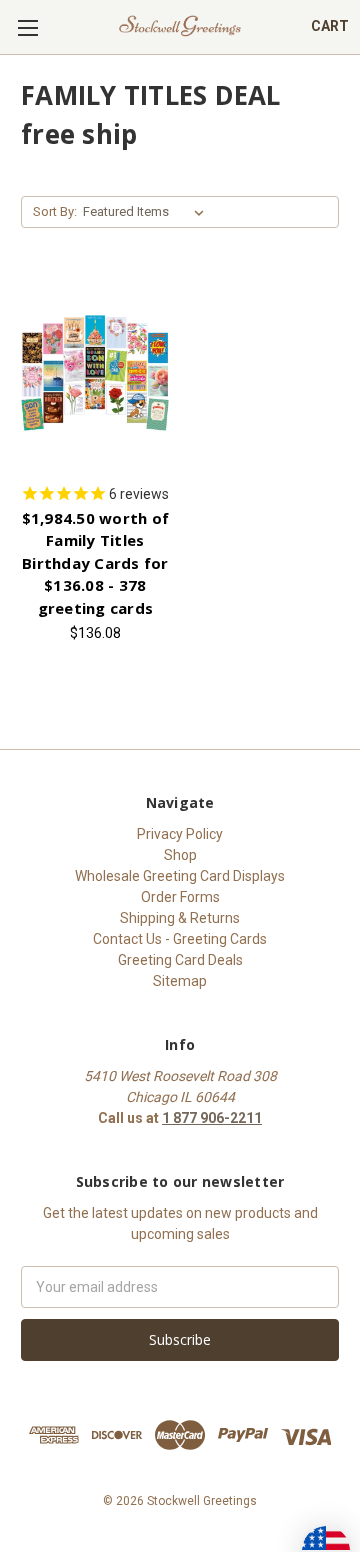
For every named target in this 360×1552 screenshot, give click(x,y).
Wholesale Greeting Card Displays (180, 876)
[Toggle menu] (27, 27)
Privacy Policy (180, 834)
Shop (180, 855)
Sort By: (55, 211)
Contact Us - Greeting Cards (180, 939)
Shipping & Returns (180, 918)
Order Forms (180, 897)
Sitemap (180, 981)
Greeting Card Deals (180, 960)
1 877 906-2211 (212, 1118)
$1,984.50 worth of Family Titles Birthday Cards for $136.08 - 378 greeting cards (96, 563)
